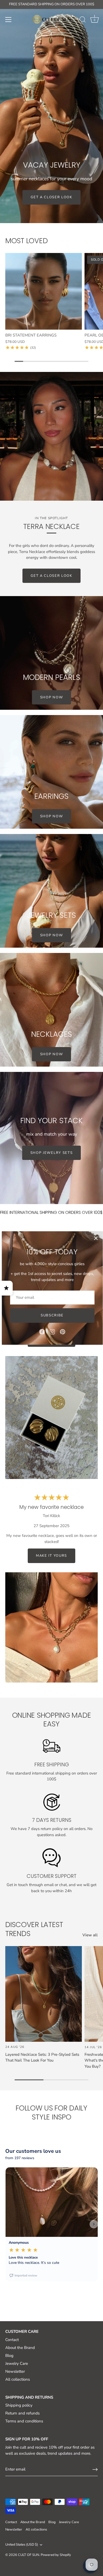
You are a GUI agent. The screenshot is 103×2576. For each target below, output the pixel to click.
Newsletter (15, 2371)
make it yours (51, 1556)
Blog (9, 2356)
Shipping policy (19, 2405)
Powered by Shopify (56, 2555)
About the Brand (20, 2348)
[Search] (83, 20)
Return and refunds (22, 2413)
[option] (51, 112)
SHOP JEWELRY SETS (52, 1153)
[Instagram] (52, 1331)
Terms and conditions (24, 2421)
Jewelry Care (17, 2363)
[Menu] (8, 20)
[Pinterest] (63, 1331)
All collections (18, 2379)
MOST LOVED (26, 241)
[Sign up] (95, 2469)
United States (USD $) (22, 2545)
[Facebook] (42, 1331)
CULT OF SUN (29, 2555)
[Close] (96, 1238)
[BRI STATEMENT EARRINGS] (44, 291)
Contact (12, 2340)
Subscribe (52, 1315)
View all (90, 1935)
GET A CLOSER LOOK (51, 576)
